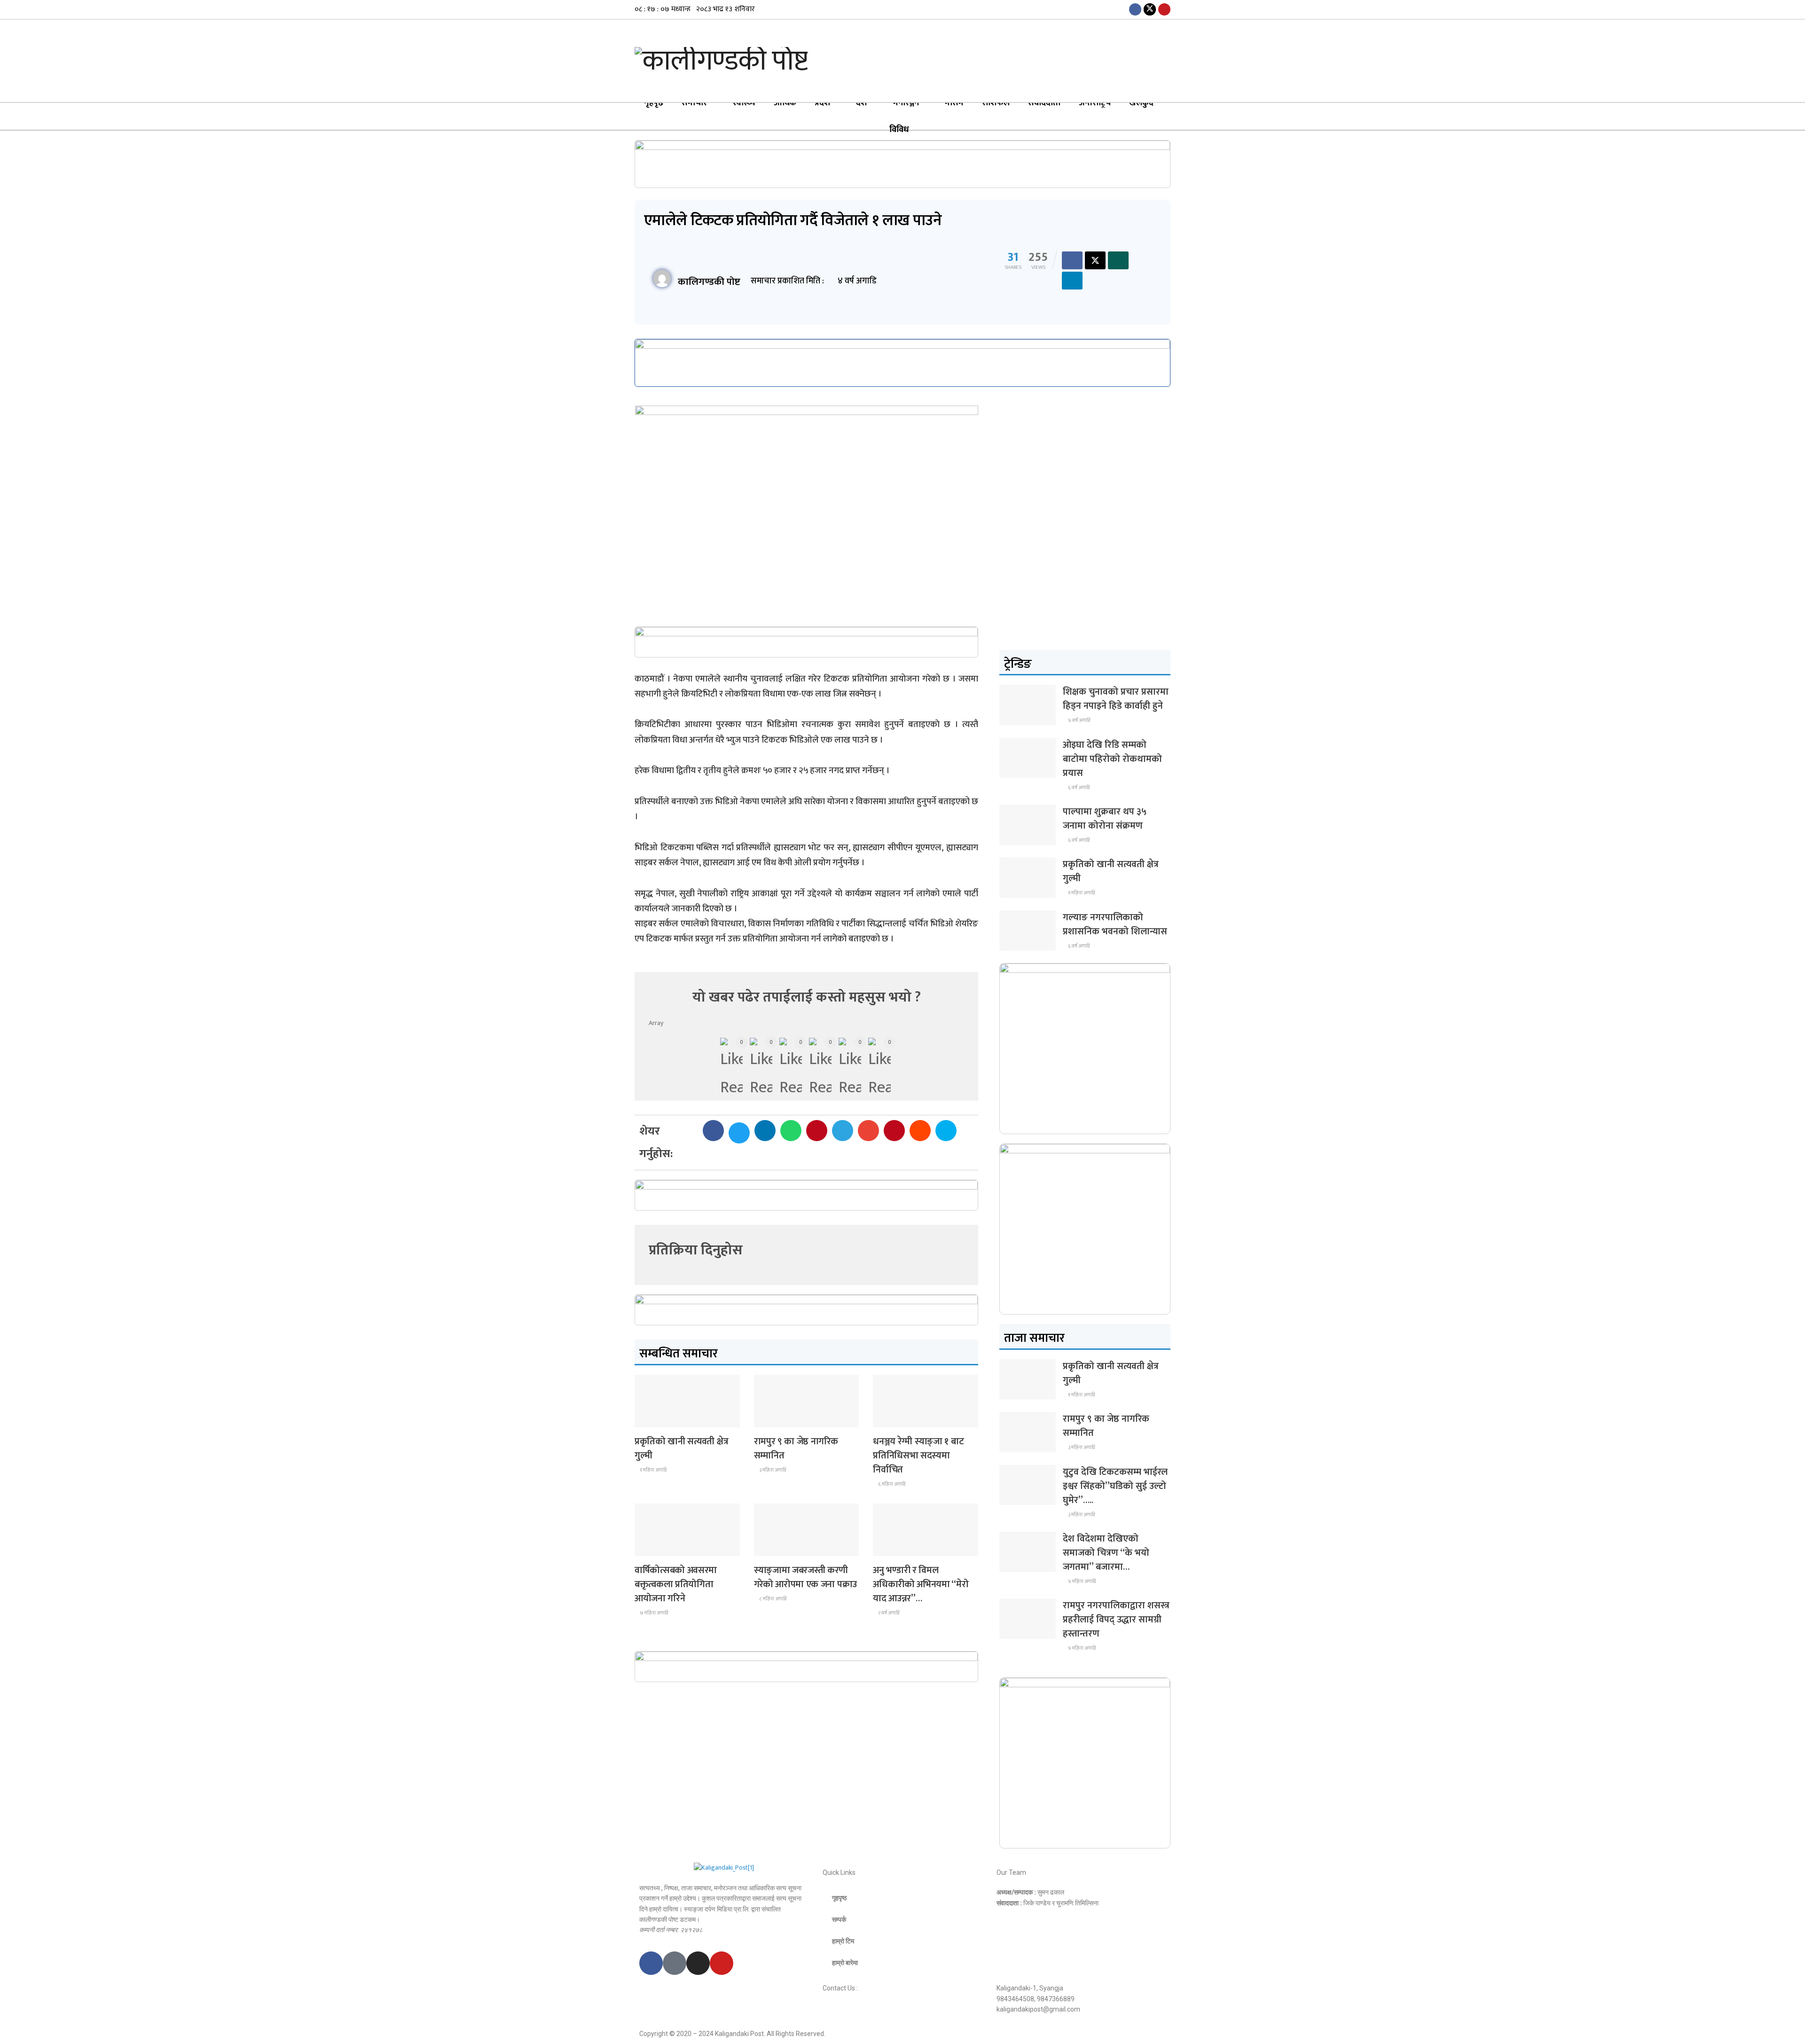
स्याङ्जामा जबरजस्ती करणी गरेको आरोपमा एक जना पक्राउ (805, 1577)
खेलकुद (1141, 103)
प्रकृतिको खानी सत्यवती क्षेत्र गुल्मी (681, 1449)
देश (861, 103)
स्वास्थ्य (744, 103)
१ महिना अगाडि (653, 1470)
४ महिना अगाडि (1081, 1582)
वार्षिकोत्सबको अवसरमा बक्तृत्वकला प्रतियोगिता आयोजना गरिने (676, 1584)
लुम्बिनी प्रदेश (775, 1419)
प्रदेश (822, 103)
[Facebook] (651, 1963)
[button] (713, 1131)
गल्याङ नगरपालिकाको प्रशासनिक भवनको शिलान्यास (1115, 924)
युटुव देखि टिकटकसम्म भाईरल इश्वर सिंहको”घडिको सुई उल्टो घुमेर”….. (1115, 1486)
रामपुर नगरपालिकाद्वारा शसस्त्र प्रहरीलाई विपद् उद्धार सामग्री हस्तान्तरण (1116, 1620)
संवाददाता (1044, 103)
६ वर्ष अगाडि (1078, 788)
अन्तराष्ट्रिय (1095, 103)
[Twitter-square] (675, 1963)
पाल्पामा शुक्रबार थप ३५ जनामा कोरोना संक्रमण (1105, 819)
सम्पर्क (839, 1919)
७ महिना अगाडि (653, 1613)
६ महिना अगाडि (891, 1484)
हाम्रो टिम (843, 1941)
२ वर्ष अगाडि (888, 1613)
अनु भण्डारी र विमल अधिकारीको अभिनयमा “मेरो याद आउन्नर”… (921, 1584)
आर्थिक (785, 103)
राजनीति (889, 1419)
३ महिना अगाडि (772, 1470)
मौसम (954, 103)
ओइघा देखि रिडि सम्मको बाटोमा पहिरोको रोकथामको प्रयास (1112, 759)
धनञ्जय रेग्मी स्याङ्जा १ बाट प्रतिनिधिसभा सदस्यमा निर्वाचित (918, 1456)
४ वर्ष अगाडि (1079, 720)
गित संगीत (891, 1547)
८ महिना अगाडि (772, 1599)
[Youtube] (722, 1963)
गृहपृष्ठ (654, 103)
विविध (899, 130)
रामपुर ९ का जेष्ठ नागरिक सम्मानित (796, 1449)
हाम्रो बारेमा (845, 1963)
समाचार (694, 103)
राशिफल (996, 103)
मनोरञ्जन (906, 103)
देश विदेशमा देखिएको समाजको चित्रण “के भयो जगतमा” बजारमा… (1106, 1553)
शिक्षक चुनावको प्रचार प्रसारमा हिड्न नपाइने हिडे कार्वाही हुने (1116, 699)
